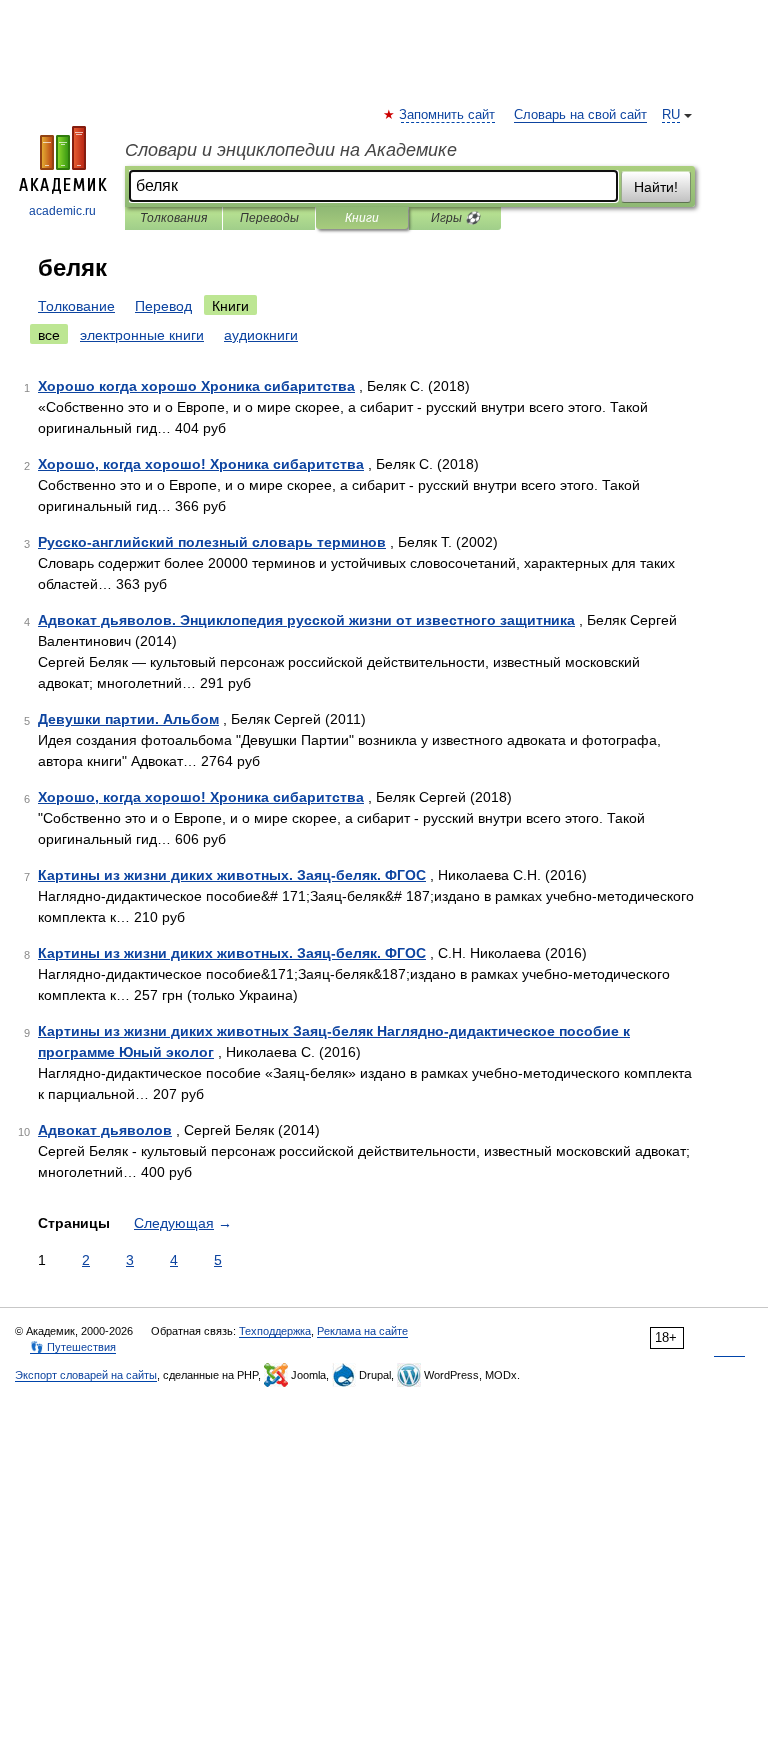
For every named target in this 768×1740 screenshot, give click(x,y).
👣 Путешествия (73, 1347)
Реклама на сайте (362, 1331)
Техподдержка (275, 1331)
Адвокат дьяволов (105, 1130)
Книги (362, 218)
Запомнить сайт (448, 115)
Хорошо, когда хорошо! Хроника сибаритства (201, 464)
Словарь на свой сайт (580, 115)
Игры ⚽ (455, 218)
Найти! (656, 187)
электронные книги (142, 335)
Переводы (269, 218)
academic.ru (62, 211)
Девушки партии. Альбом (128, 719)
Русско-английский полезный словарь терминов (212, 542)
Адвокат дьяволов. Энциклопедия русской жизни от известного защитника (306, 620)
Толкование (76, 306)
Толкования (173, 218)
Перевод (163, 306)
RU (671, 115)
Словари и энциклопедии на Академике (291, 150)
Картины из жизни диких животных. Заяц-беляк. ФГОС (232, 875)
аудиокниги (261, 335)
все (49, 335)
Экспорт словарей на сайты (86, 1375)
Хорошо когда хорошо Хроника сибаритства (196, 386)
